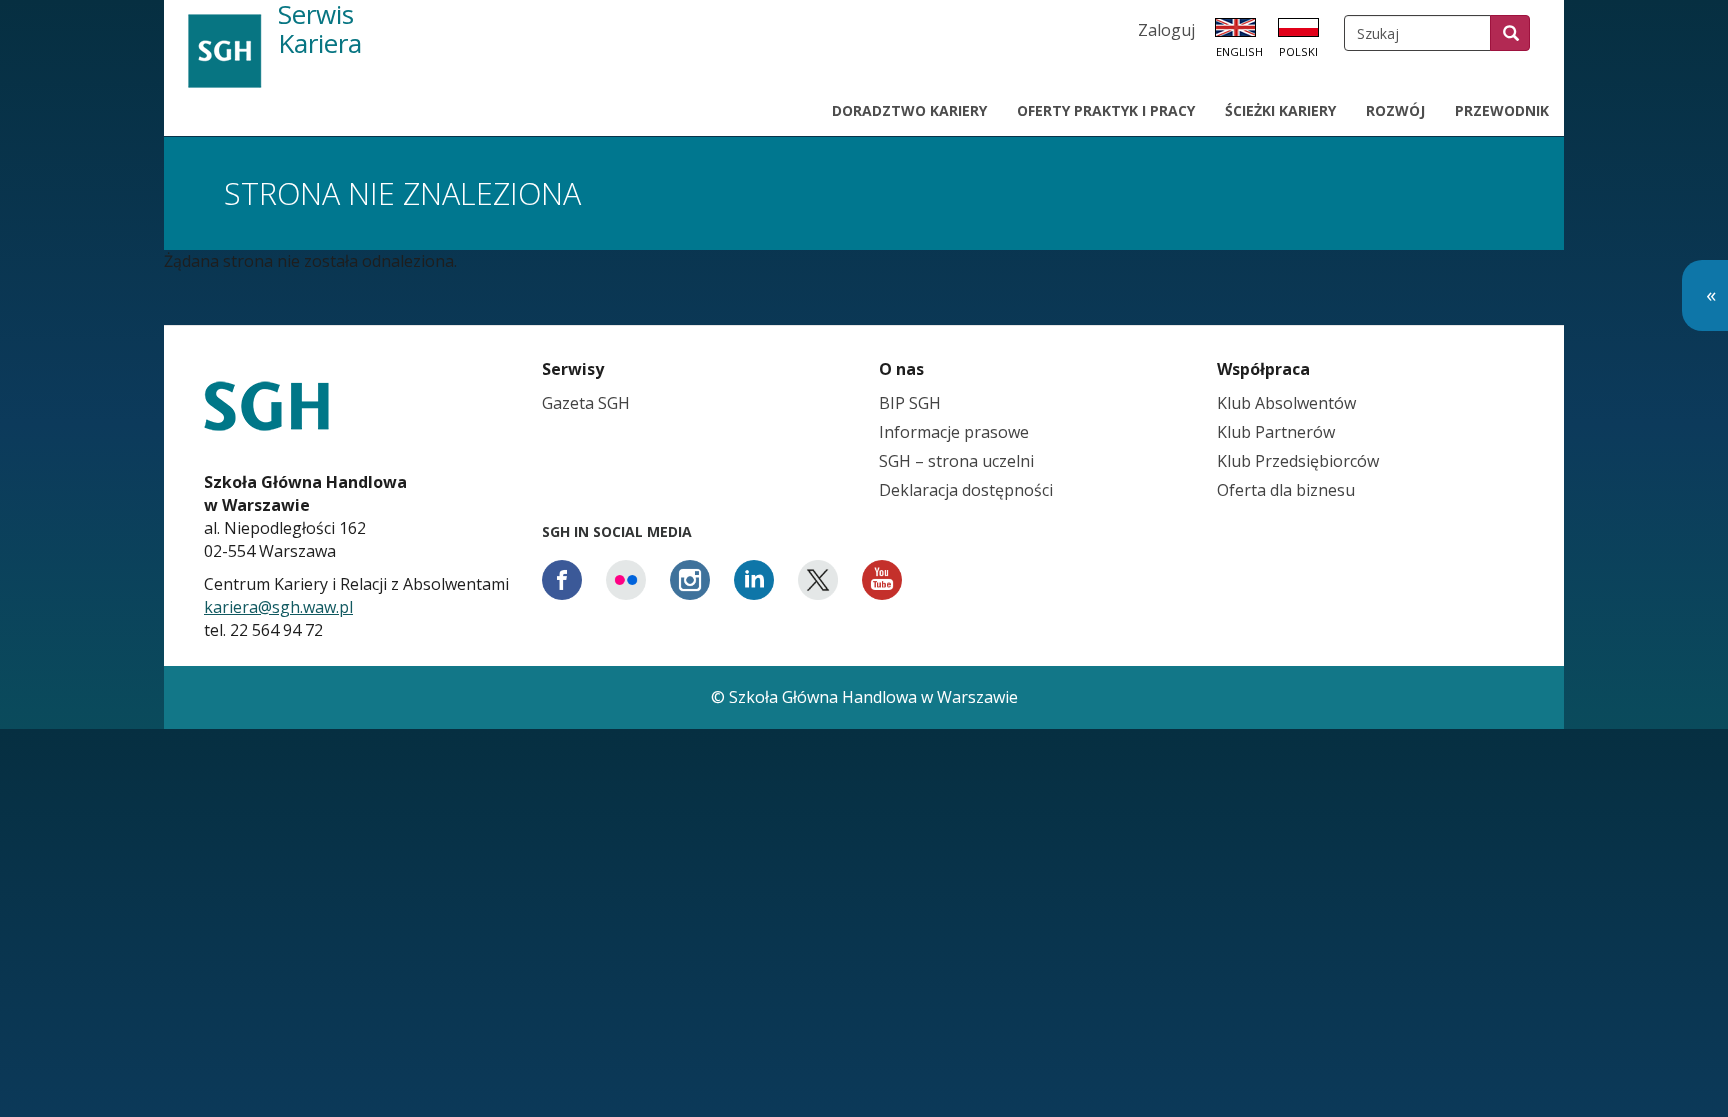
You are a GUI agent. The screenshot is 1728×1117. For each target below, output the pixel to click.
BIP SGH (910, 403)
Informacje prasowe (954, 432)
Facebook (562, 580)
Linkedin (754, 580)
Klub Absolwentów (1286, 403)
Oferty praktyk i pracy (1106, 110)
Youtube (882, 580)
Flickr (626, 580)
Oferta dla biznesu (1286, 490)
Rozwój (1395, 110)
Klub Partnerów (1276, 432)
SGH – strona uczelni (956, 461)
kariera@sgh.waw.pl (278, 607)
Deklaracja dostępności (966, 490)
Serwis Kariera (320, 30)
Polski (1298, 51)
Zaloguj (1166, 30)
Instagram (690, 580)
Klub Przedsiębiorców (1298, 461)
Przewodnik (1502, 110)
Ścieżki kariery (1280, 110)
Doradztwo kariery (909, 110)
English (1239, 51)
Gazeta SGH (586, 403)
